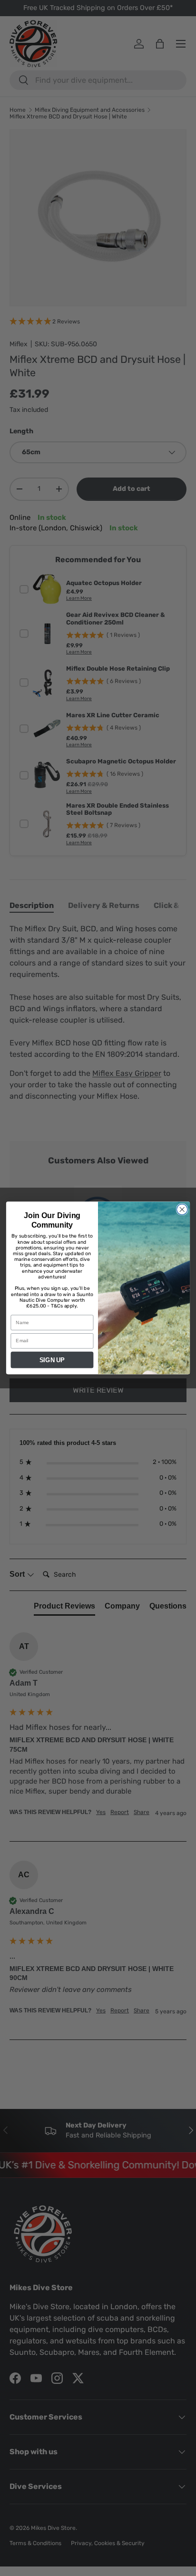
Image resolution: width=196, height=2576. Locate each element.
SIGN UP (52, 1360)
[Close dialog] (182, 1210)
